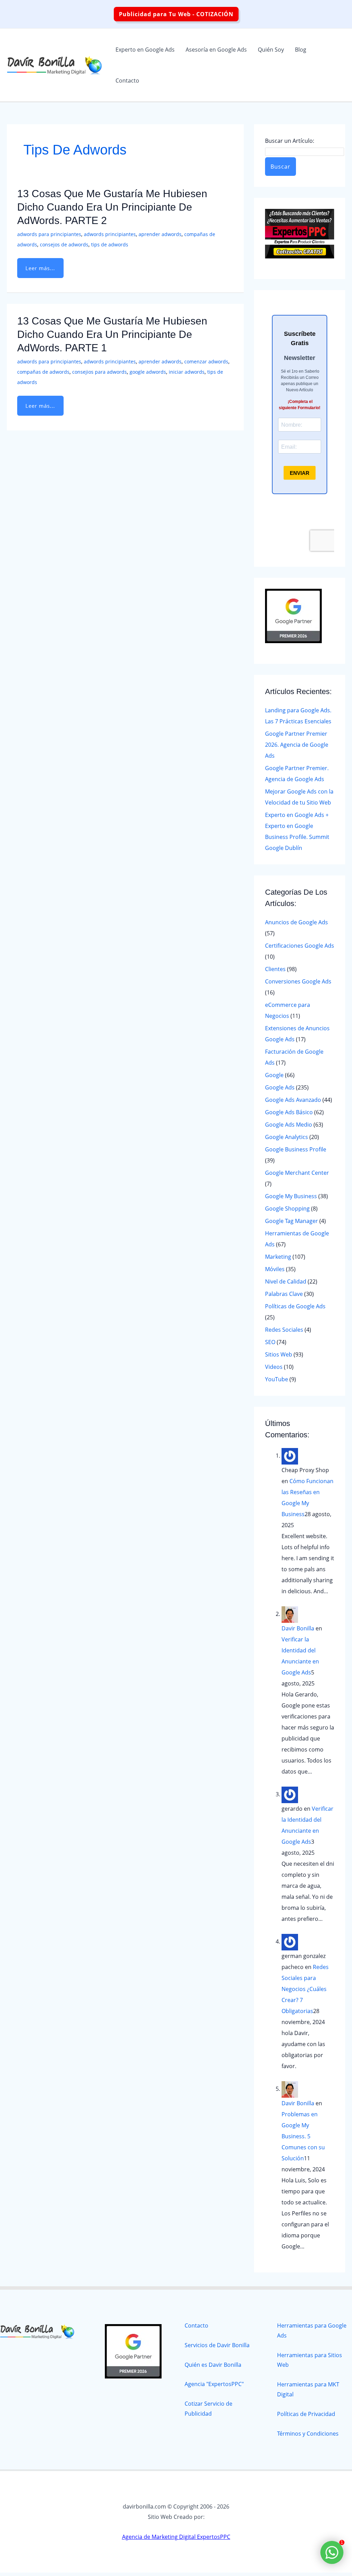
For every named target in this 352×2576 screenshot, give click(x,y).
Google (274, 1075)
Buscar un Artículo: (290, 141)
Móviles (275, 1269)
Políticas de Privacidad (306, 2414)
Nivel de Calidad (286, 1281)
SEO (270, 1342)
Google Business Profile (296, 1149)
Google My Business (291, 1196)
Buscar (280, 167)
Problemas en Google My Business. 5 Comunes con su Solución (303, 2136)
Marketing (278, 1257)
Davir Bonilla (298, 1628)
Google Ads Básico (289, 1112)
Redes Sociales (284, 1330)
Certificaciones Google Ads (300, 946)
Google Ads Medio (289, 1125)
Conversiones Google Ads (298, 981)
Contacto (196, 2325)
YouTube (277, 1379)
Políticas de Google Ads (295, 1306)
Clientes (275, 969)
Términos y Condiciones (308, 2434)
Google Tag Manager (291, 1221)
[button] (176, 14)
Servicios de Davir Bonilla (217, 2345)
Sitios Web (279, 1354)
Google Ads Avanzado (293, 1100)
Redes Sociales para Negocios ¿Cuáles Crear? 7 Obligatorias (305, 1989)
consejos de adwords (64, 244)
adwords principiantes (110, 234)
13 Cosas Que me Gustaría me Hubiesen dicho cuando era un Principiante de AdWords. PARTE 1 (112, 334)
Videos (274, 1367)
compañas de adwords (43, 372)
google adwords (148, 372)
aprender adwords (160, 234)
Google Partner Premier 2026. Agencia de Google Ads (297, 745)
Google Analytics (287, 1137)
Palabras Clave (284, 1294)
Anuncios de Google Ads (296, 922)
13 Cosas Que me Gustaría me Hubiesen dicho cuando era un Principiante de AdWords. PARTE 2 (112, 207)
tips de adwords (110, 244)
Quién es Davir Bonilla (213, 2365)
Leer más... (41, 268)
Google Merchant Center (297, 1173)
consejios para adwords (100, 372)
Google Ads (280, 1087)
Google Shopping (287, 1209)
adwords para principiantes (49, 234)
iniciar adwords (187, 372)
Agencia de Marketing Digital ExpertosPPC (176, 2537)
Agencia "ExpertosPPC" (214, 2384)
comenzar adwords (206, 361)
